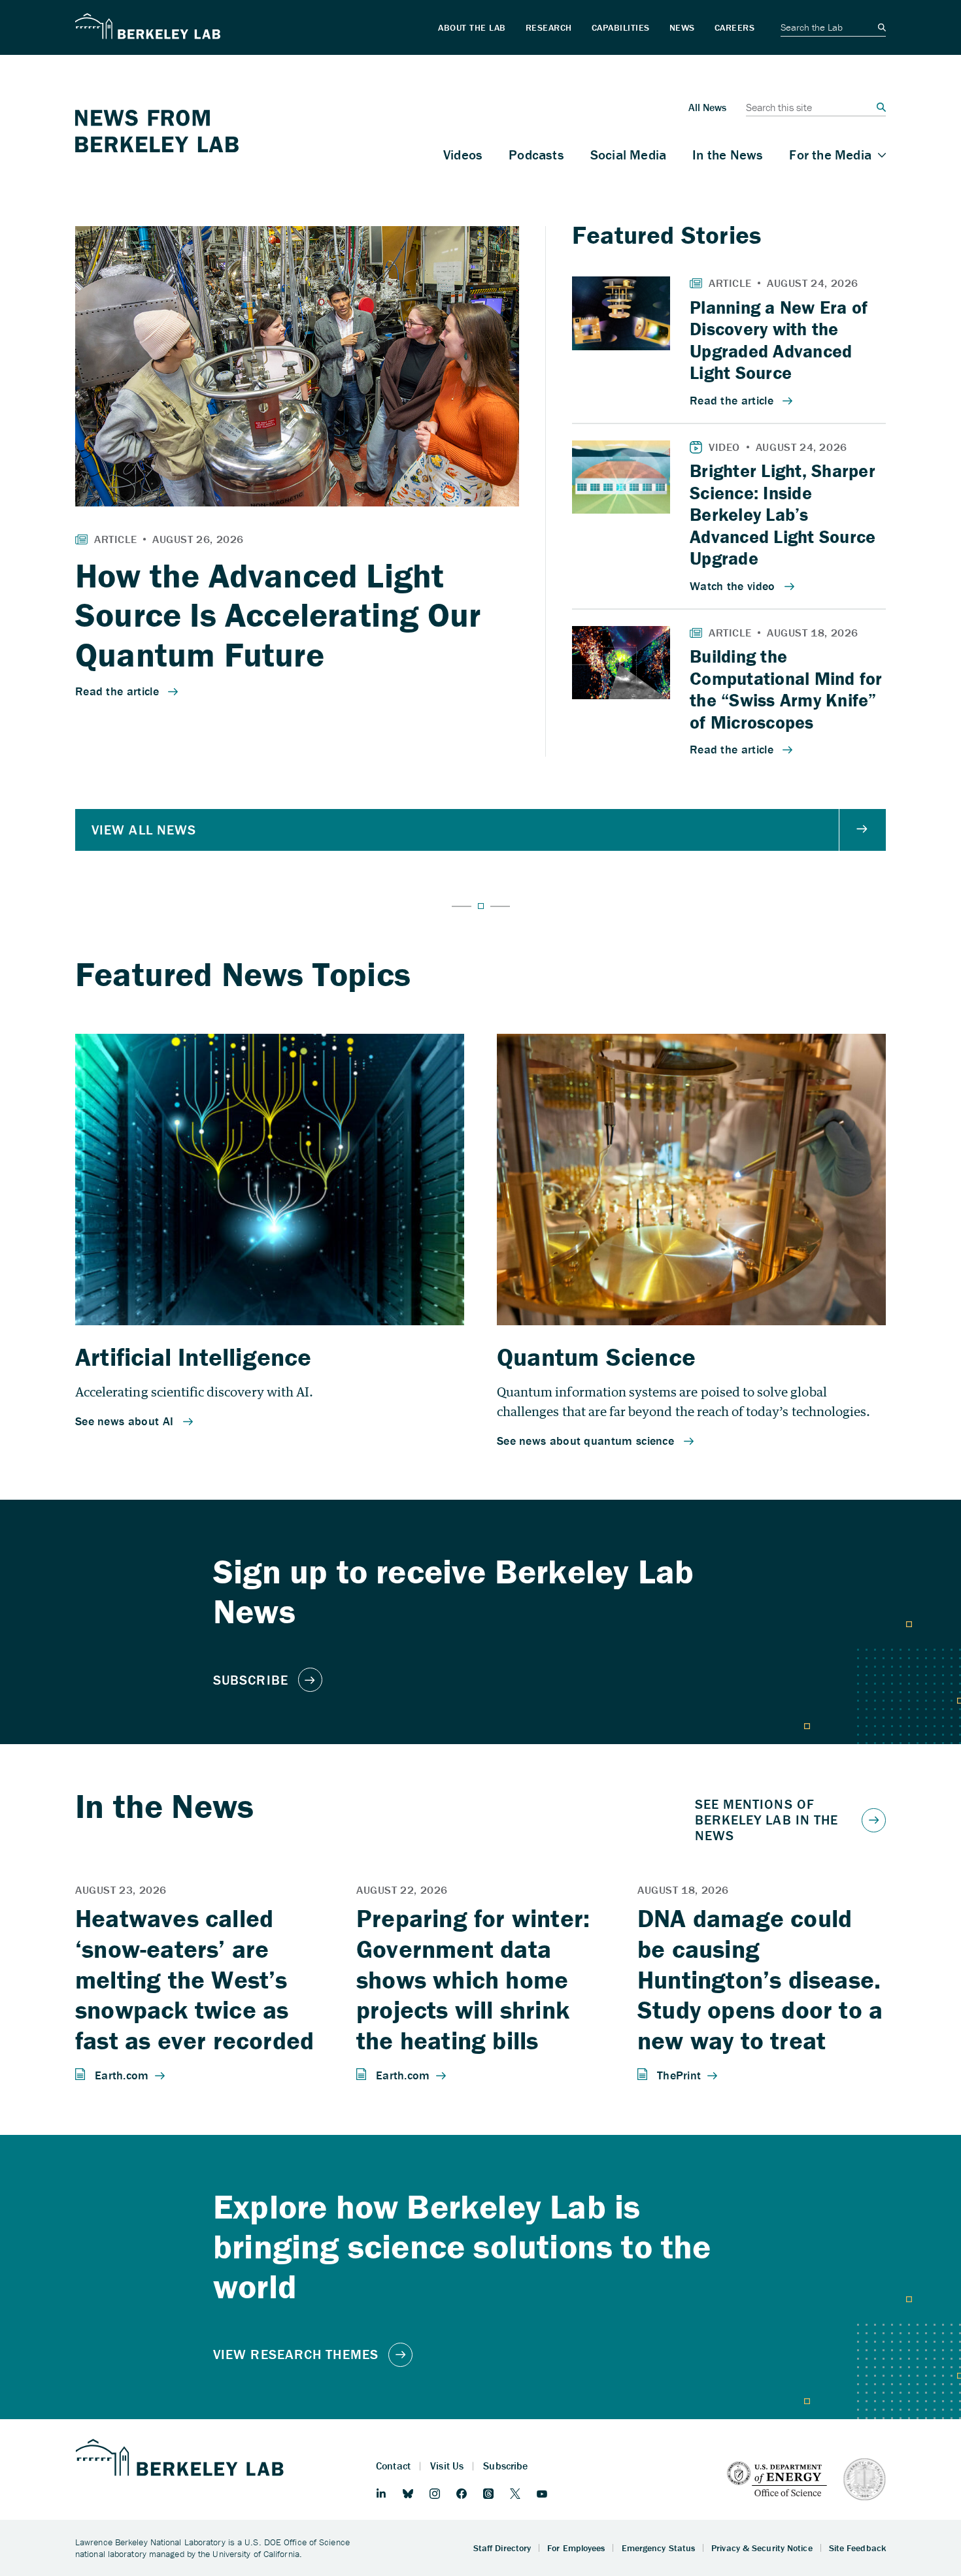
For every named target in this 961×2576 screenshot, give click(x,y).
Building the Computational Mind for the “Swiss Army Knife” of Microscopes (786, 689)
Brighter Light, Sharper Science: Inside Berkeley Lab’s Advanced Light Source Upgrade (783, 514)
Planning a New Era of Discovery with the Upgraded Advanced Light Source (779, 340)
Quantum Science (596, 1357)
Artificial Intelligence (194, 1357)
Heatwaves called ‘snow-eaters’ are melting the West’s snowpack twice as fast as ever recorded (194, 1979)
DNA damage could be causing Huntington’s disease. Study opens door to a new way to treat (760, 1979)
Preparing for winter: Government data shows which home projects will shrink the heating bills (473, 1979)
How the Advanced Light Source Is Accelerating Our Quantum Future (278, 615)
